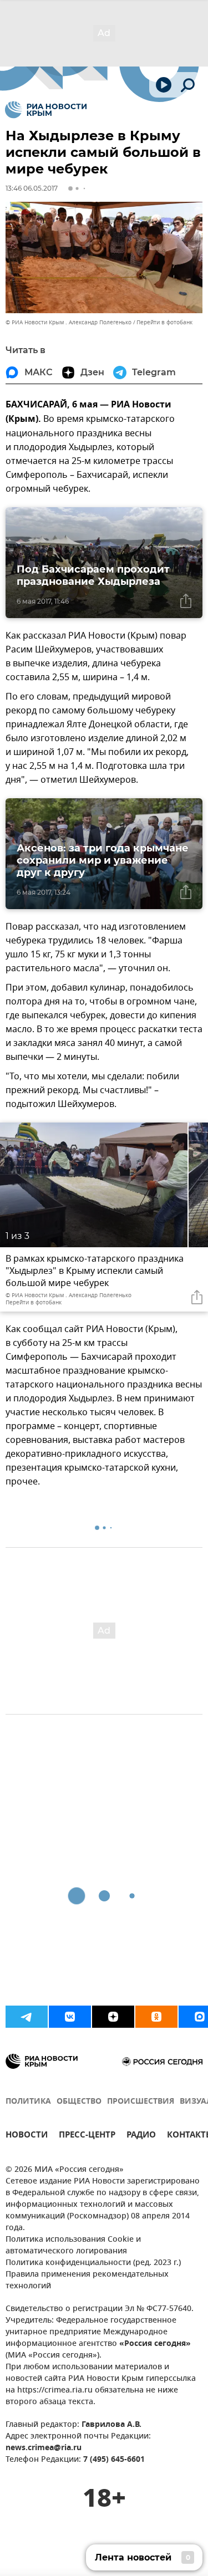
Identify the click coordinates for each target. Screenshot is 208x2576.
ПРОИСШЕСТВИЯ (141, 2102)
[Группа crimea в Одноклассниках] (156, 2017)
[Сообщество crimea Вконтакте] (70, 2017)
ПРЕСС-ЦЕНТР (87, 2136)
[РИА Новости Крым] (46, 110)
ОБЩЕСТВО (79, 2102)
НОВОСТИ (27, 2136)
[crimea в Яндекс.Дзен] (113, 2017)
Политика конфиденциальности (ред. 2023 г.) (93, 2263)
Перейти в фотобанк (164, 322)
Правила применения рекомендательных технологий (87, 2281)
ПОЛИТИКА (28, 2102)
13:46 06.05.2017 (32, 188)
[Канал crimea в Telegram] (27, 2017)
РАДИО (141, 2136)
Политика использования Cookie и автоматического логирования (73, 2246)
